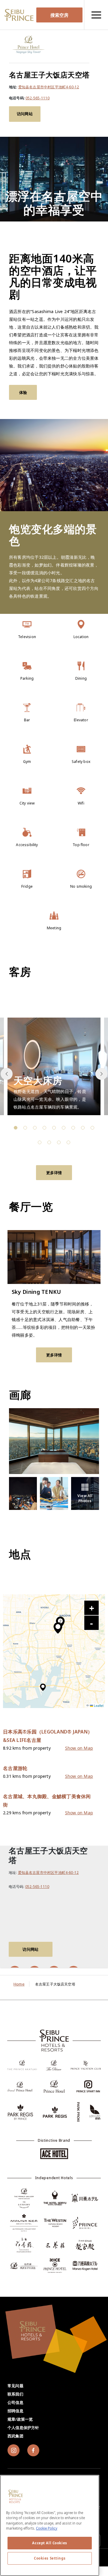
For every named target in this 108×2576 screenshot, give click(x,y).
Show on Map (79, 1748)
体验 (23, 392)
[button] (101, 1074)
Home (19, 1984)
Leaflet (98, 1706)
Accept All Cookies (49, 2543)
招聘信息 (15, 2411)
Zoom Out (91, 1623)
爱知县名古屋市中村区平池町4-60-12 (49, 87)
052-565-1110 (37, 98)
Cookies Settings (50, 2558)
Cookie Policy (47, 2528)
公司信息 (15, 2402)
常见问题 (15, 2386)
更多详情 (54, 1173)
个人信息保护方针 (23, 2428)
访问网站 (25, 114)
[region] (96, 15)
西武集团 (15, 2436)
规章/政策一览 (20, 2419)
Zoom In (91, 1608)
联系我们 (15, 2394)
